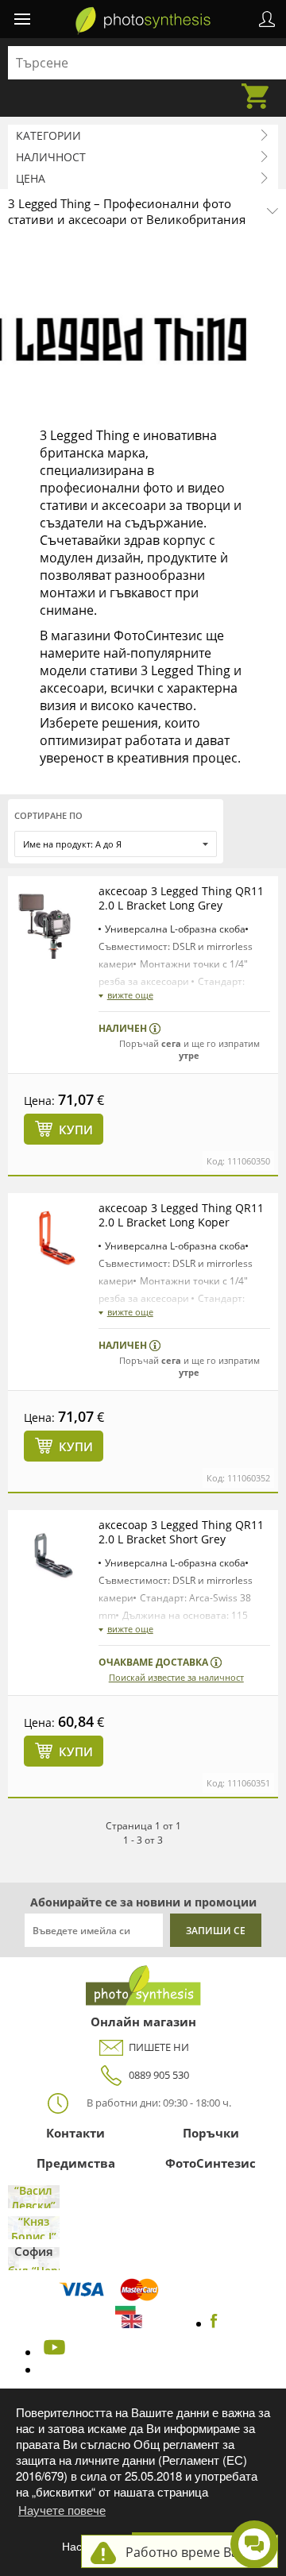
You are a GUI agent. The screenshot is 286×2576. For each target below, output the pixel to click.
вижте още (130, 995)
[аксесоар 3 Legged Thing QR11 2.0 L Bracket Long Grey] (53, 921)
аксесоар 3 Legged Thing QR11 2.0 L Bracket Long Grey (181, 898)
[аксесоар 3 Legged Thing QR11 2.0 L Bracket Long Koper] (53, 1238)
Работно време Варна (193, 2552)
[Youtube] (52, 2352)
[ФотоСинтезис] (143, 21)
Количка (260, 87)
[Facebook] (214, 2323)
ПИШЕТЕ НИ (159, 2047)
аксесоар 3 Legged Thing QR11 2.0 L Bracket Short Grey (181, 1532)
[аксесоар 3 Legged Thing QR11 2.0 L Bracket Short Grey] (53, 1555)
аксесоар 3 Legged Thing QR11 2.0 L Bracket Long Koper (181, 1215)
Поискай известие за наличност (176, 1677)
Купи (76, 1130)
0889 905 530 (159, 2075)
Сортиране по (48, 815)
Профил (267, 19)
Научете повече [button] (62, 2510)
